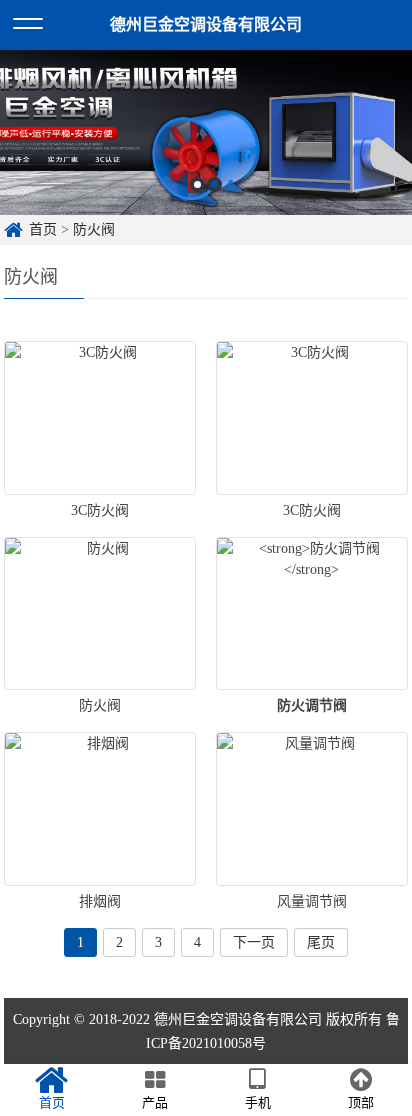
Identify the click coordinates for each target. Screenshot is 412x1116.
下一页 (254, 942)
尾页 (321, 942)
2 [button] (214, 184)
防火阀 (94, 229)
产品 (155, 1102)
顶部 (361, 1102)
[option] (206, 132)
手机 (258, 1102)
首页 (43, 229)
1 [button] (197, 184)
